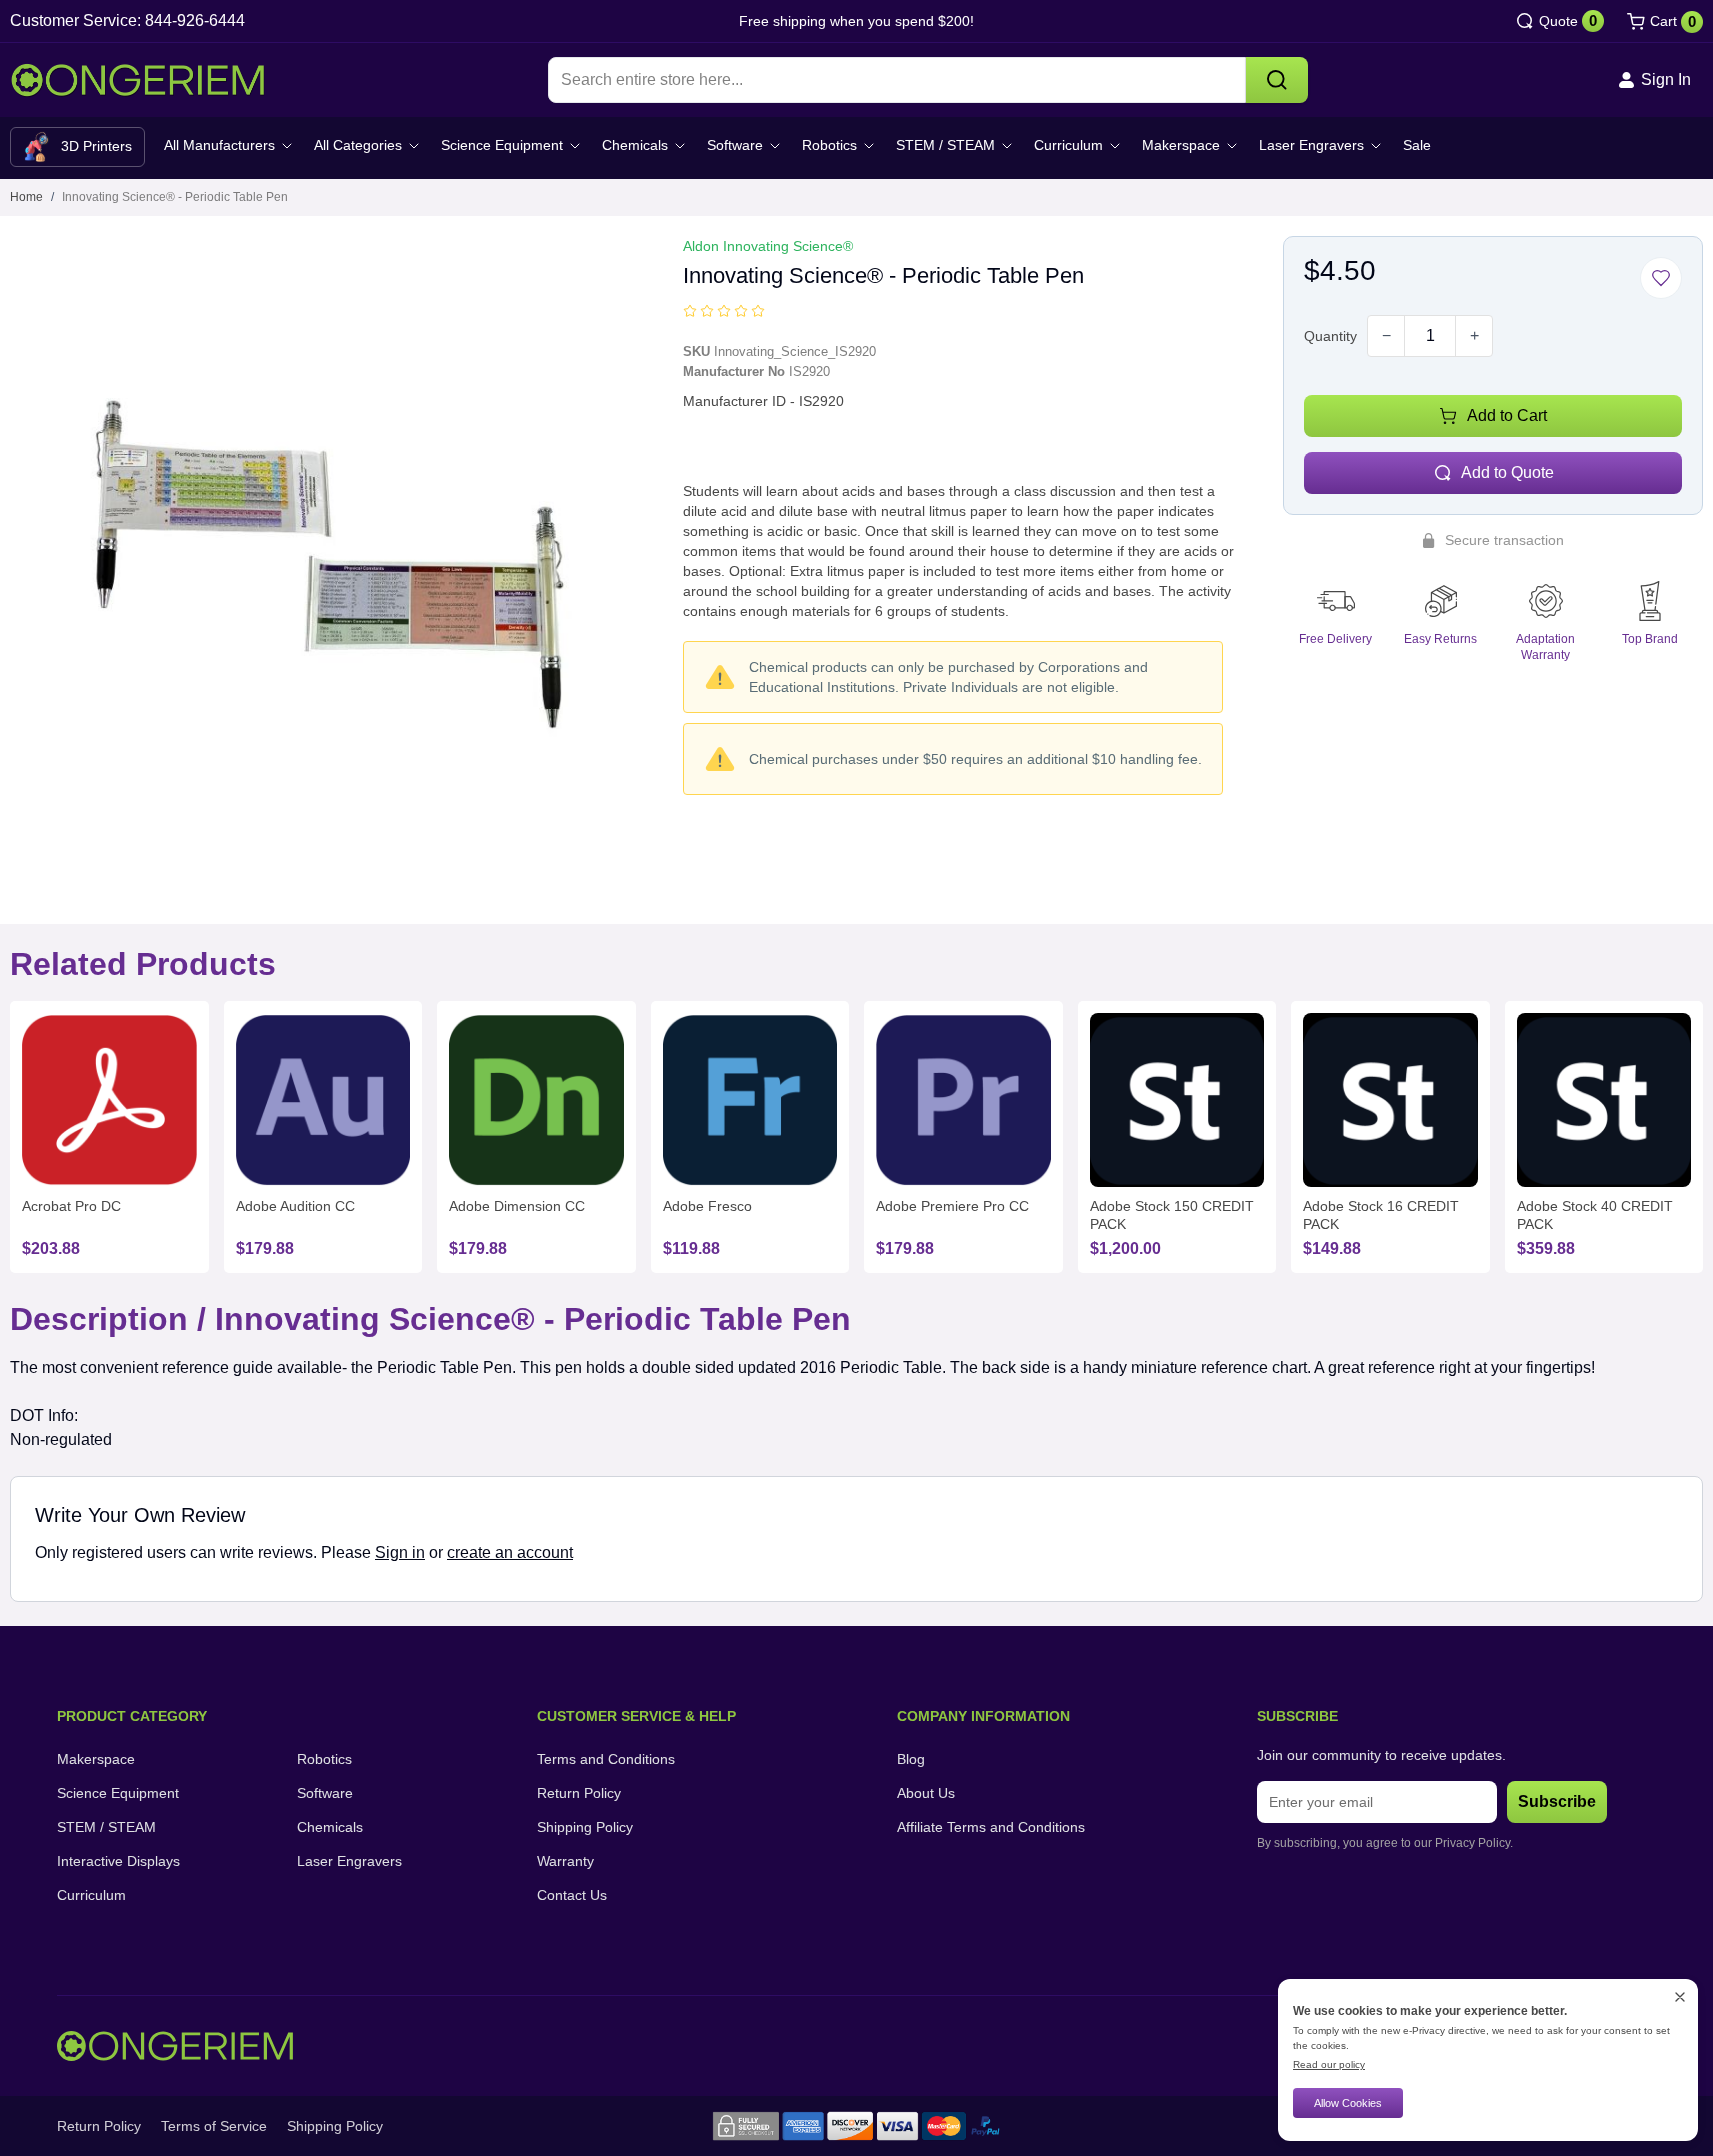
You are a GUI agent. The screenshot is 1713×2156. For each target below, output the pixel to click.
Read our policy (1329, 2064)
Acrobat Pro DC (71, 1206)
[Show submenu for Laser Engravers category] (1376, 146)
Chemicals (635, 145)
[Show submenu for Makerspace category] (1232, 146)
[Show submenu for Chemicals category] (680, 146)
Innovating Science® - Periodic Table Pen (175, 197)
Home (26, 197)
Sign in (400, 1552)
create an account (510, 1552)
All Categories (358, 145)
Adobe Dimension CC (517, 1206)
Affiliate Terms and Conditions (991, 1827)
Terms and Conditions (606, 1759)
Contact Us (572, 1895)
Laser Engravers (1311, 145)
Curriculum (1068, 145)
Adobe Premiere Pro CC (952, 1206)
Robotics (829, 145)
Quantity (1330, 336)
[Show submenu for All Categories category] (414, 146)
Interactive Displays (118, 1861)
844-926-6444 (195, 20)
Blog (911, 1759)
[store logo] (137, 80)
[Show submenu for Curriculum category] (1115, 146)
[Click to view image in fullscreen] (331, 557)
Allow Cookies (1348, 2103)
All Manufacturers (219, 145)
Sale (1417, 145)
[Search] (1277, 80)
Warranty (565, 1861)
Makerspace (1181, 145)
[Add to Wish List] (1661, 278)
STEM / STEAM (945, 145)
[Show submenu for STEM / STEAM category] (1007, 146)
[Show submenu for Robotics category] (869, 146)
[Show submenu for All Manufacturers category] (287, 146)
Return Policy (579, 1793)
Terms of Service (214, 2126)
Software (735, 145)
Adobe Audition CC (295, 1206)
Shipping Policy (585, 1827)
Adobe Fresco (707, 1206)
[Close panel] (1680, 1997)
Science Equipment (502, 145)
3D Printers (96, 146)
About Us (926, 1793)
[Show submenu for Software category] (775, 146)
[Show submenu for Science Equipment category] (575, 146)
